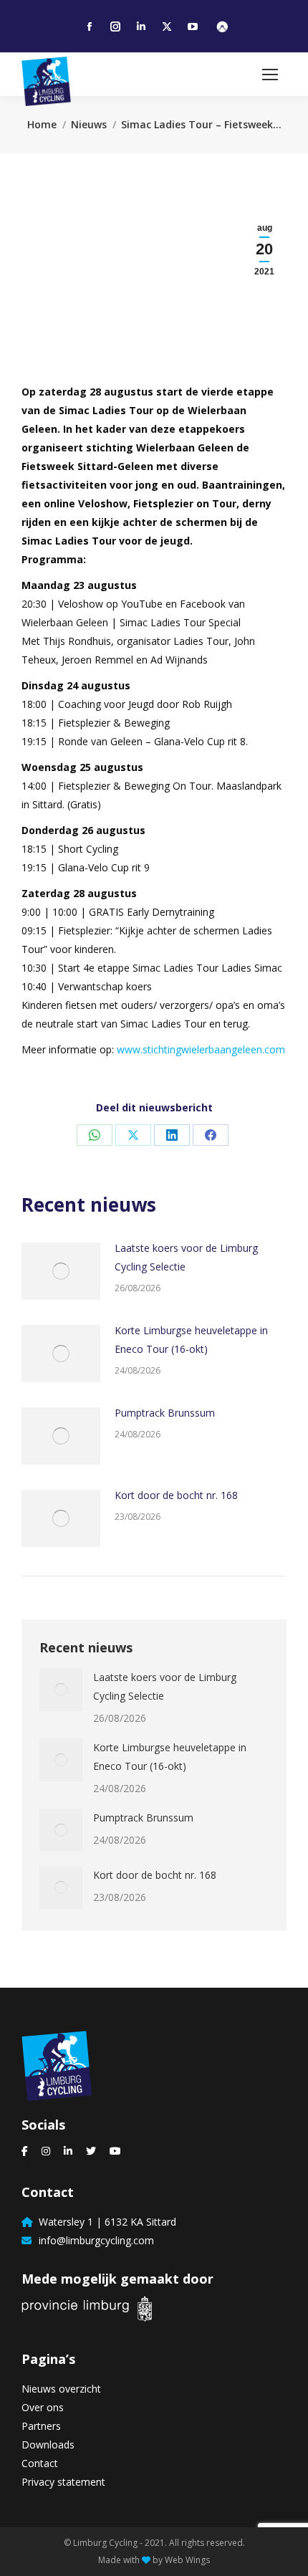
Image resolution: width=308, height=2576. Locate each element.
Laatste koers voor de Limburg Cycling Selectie (186, 1257)
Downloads (48, 2445)
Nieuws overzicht (61, 2389)
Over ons (43, 2407)
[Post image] (61, 1271)
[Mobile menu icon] (270, 75)
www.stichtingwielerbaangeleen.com (201, 1049)
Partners (41, 2426)
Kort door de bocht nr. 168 (176, 1495)
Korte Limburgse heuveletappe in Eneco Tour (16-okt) (191, 1340)
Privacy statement (63, 2482)
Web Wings (187, 2560)
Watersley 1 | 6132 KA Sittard (105, 2222)
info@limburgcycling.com (93, 2240)
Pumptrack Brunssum (165, 1413)
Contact (40, 2463)
